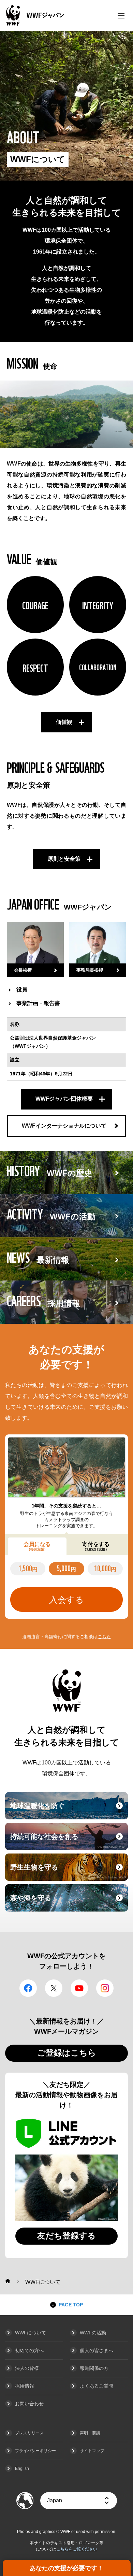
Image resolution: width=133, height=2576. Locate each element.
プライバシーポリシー (35, 2451)
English (22, 2468)
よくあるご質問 (97, 2386)
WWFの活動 (93, 2333)
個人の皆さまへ (97, 2350)
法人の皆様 (27, 2368)
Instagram (105, 1988)
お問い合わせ (29, 2404)
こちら (104, 1637)
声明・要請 (90, 2433)
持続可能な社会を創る (68, 1841)
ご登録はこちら (67, 2053)
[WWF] (8, 2281)
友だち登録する (66, 2236)
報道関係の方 (94, 2368)
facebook (28, 1988)
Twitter (54, 1988)
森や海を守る (68, 1902)
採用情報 (25, 2386)
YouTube (79, 1988)
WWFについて (31, 2333)
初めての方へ (29, 2350)
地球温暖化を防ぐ (68, 1810)
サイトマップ (92, 2451)
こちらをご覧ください (77, 2549)
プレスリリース (29, 2433)
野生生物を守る (68, 1871)
